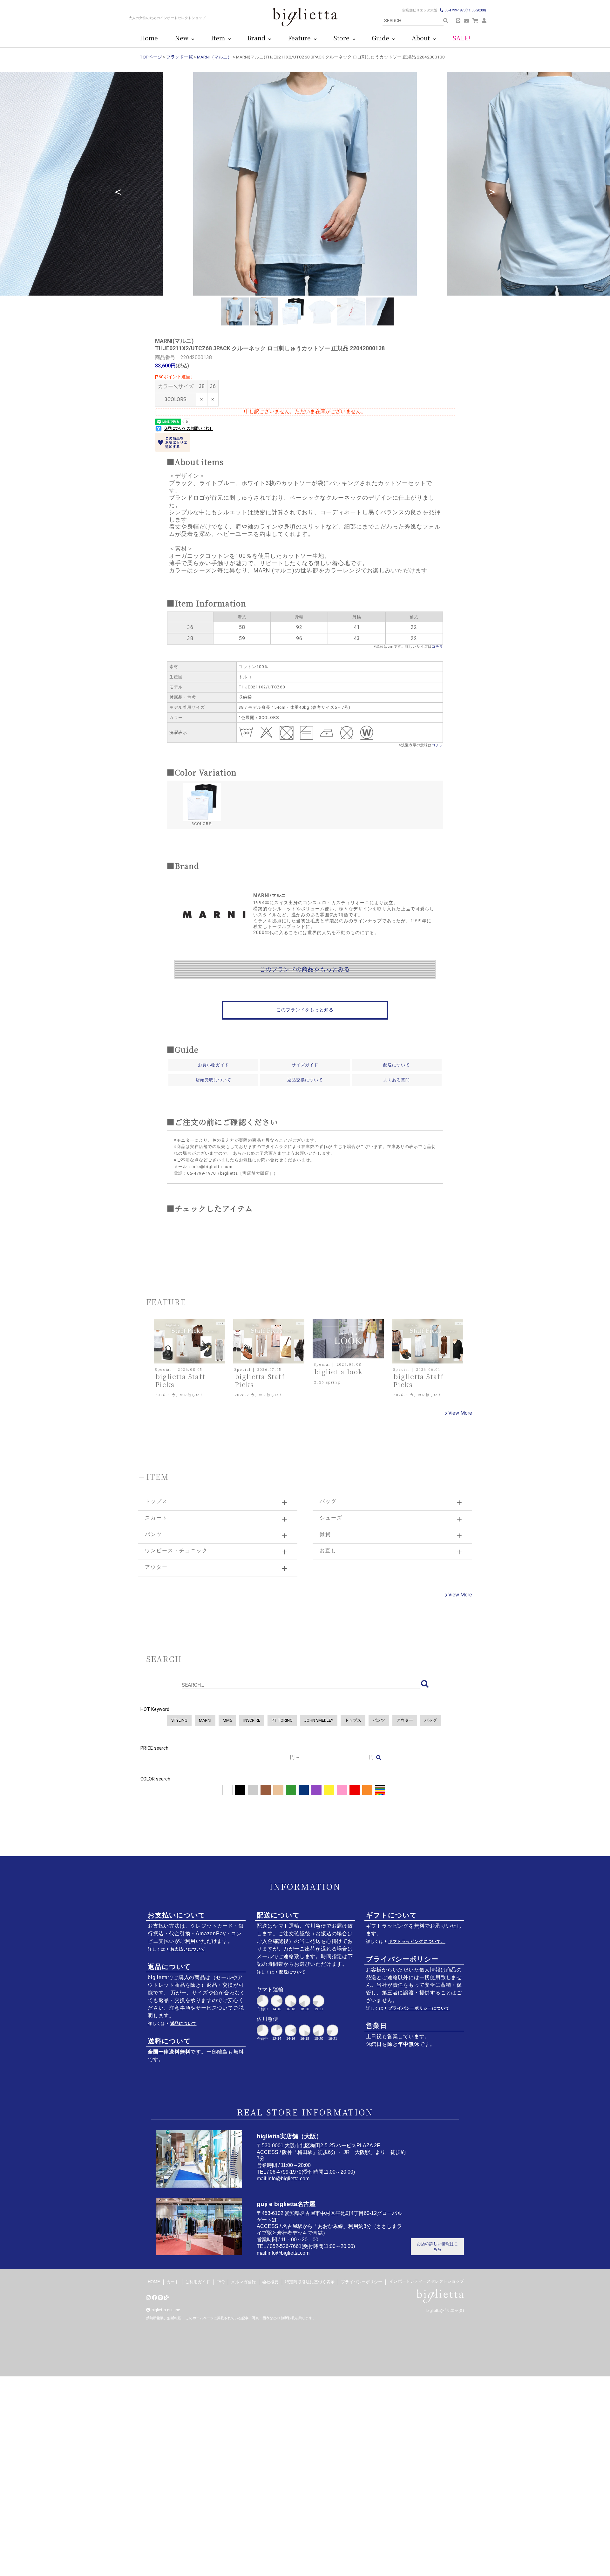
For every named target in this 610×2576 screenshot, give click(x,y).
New (183, 38)
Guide (382, 38)
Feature (301, 38)
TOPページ (151, 57)
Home (149, 38)
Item (220, 38)
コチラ (437, 647)
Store (343, 38)
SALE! (461, 38)
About (422, 38)
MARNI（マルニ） (214, 57)
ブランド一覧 (180, 57)
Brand (258, 38)
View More (460, 1413)
